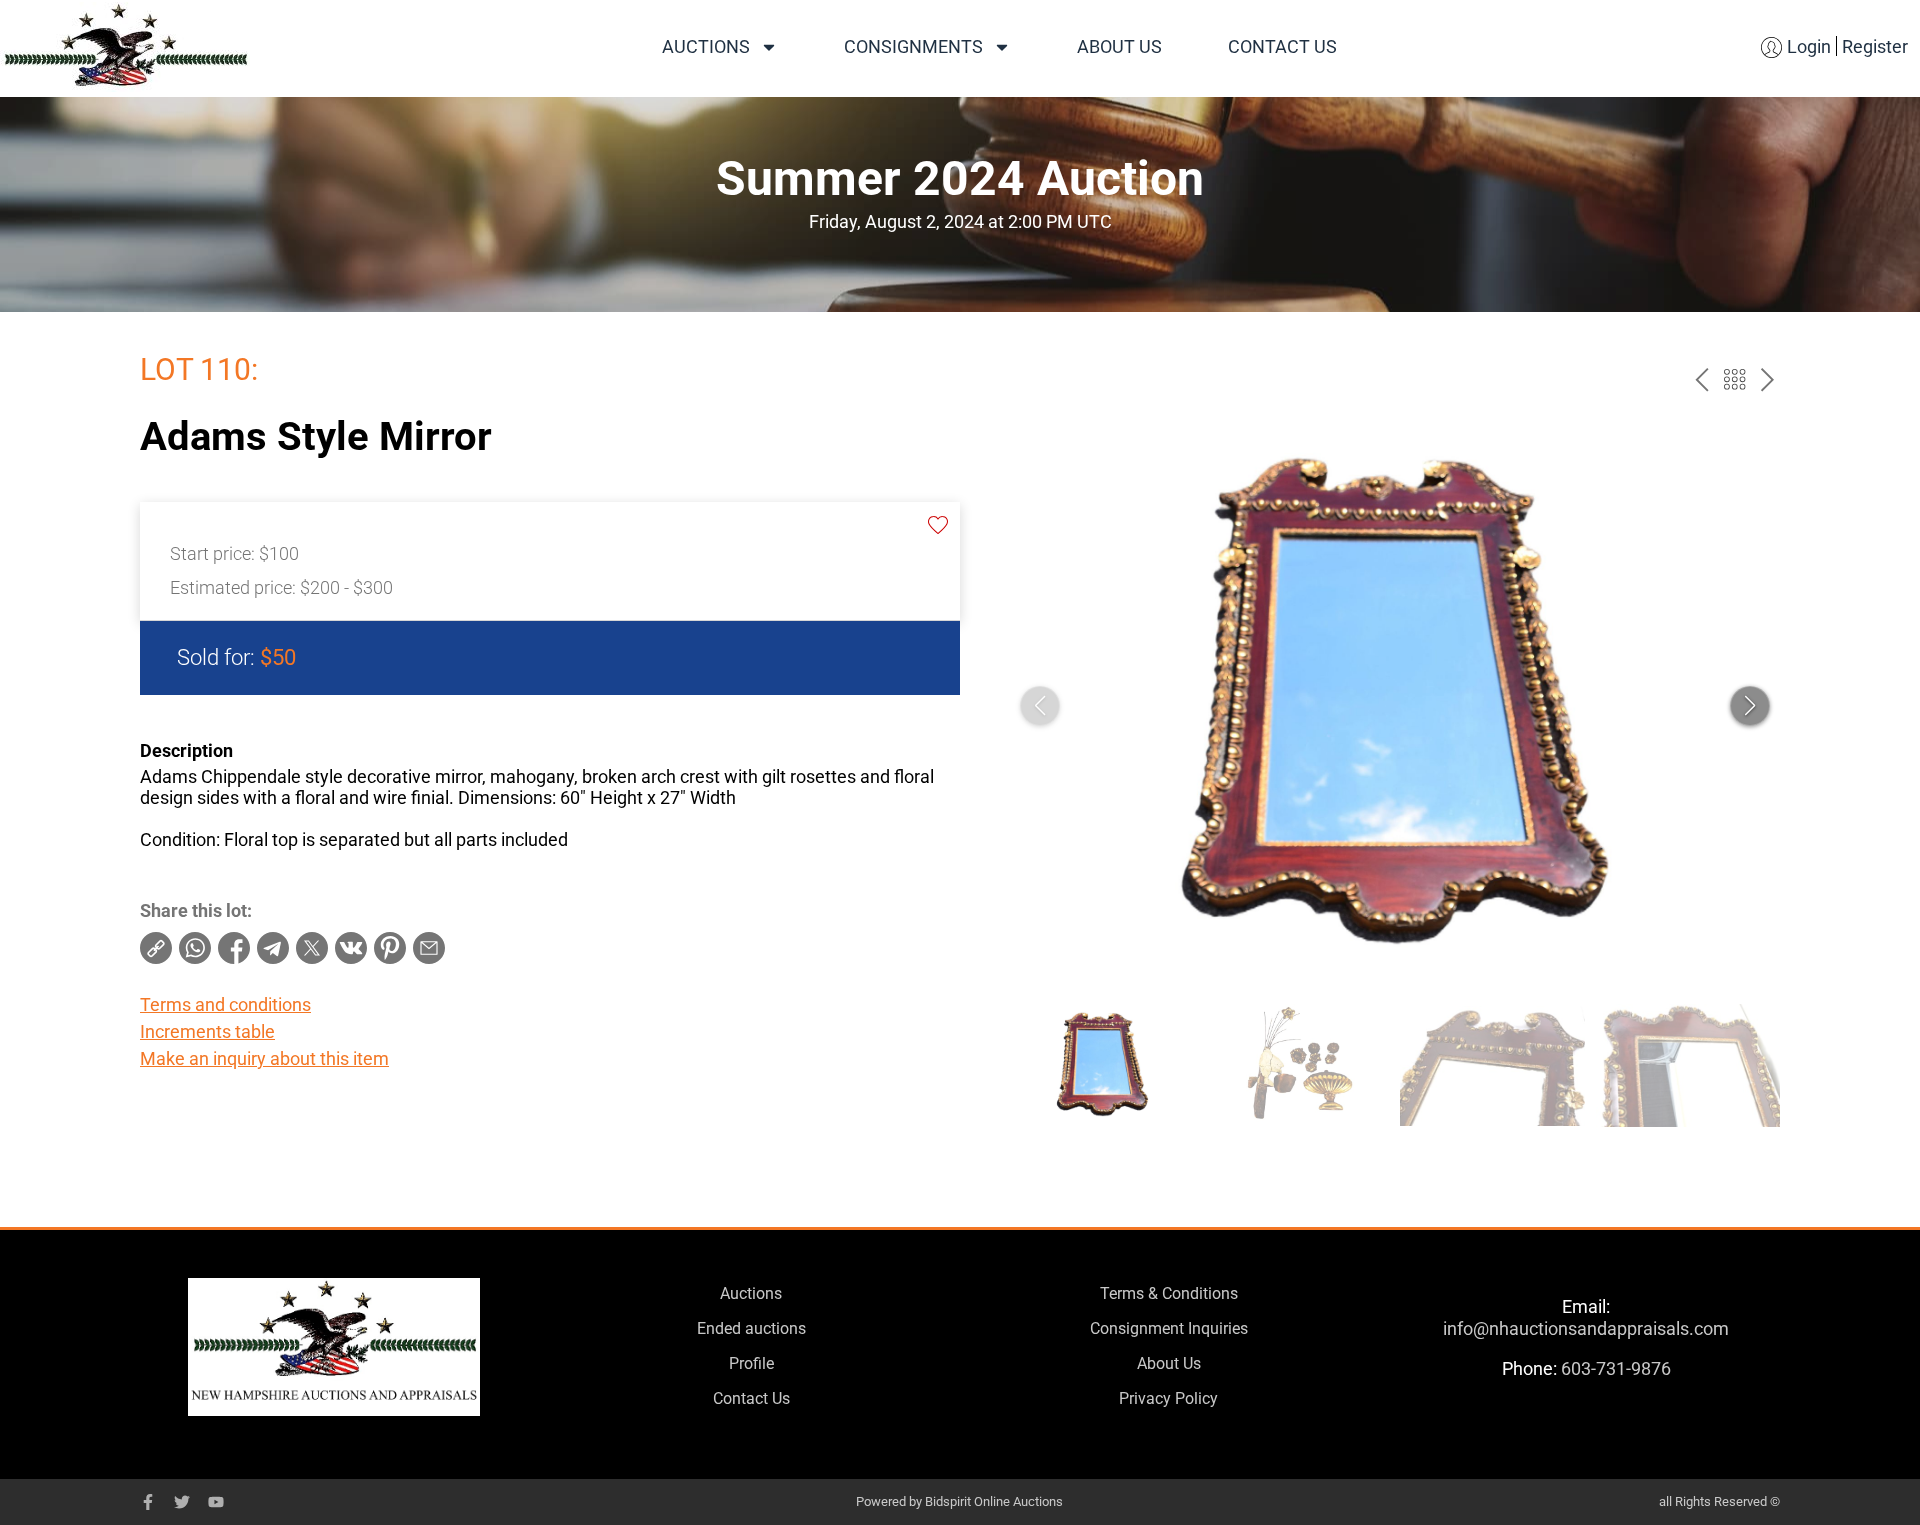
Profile (751, 1363)
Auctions (706, 46)
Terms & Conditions (1169, 1293)
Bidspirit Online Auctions (994, 1501)
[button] (1750, 706)
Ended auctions (751, 1328)
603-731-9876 (1616, 1368)
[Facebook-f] (148, 1502)
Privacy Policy (1168, 1398)
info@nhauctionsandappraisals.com (1586, 1328)
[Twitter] (182, 1502)
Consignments (913, 46)
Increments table (207, 1031)
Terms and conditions (225, 1004)
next (1767, 379)
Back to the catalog (1734, 379)
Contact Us (1282, 46)
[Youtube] (216, 1502)
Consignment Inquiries (1169, 1328)
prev (1701, 379)
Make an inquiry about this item (264, 1058)
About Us (1119, 46)
